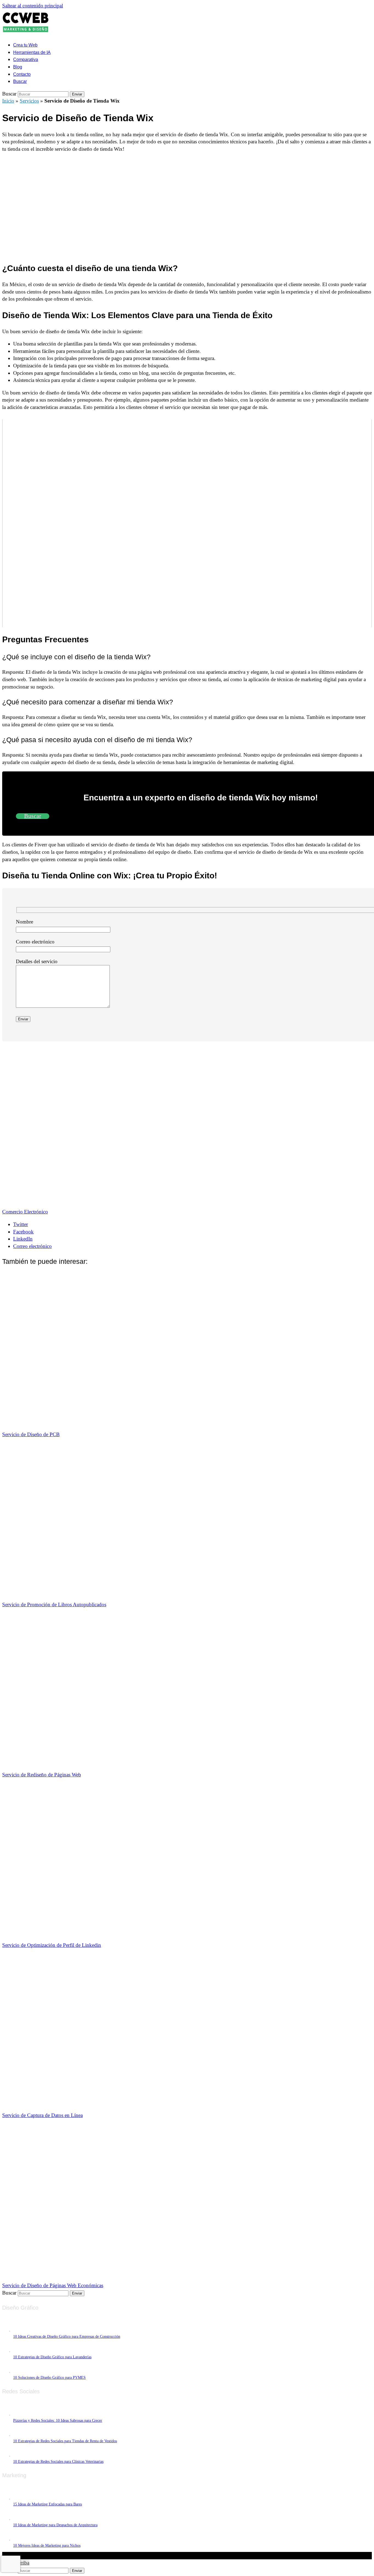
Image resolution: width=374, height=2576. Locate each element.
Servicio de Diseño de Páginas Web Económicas (53, 2285)
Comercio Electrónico (25, 1212)
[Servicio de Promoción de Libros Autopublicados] (143, 1592)
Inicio (8, 101)
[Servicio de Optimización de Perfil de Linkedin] (143, 1932)
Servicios (29, 101)
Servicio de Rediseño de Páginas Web (42, 1775)
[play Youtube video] (187, 523)
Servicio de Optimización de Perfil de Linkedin (52, 1945)
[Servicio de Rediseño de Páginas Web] (143, 1762)
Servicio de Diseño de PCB (31, 1434)
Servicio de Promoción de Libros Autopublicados (54, 1604)
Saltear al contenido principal (33, 6)
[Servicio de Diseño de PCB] (143, 1422)
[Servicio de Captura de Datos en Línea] (143, 2103)
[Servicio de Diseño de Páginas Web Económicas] (143, 2273)
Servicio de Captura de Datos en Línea (42, 2115)
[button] (20, 81)
